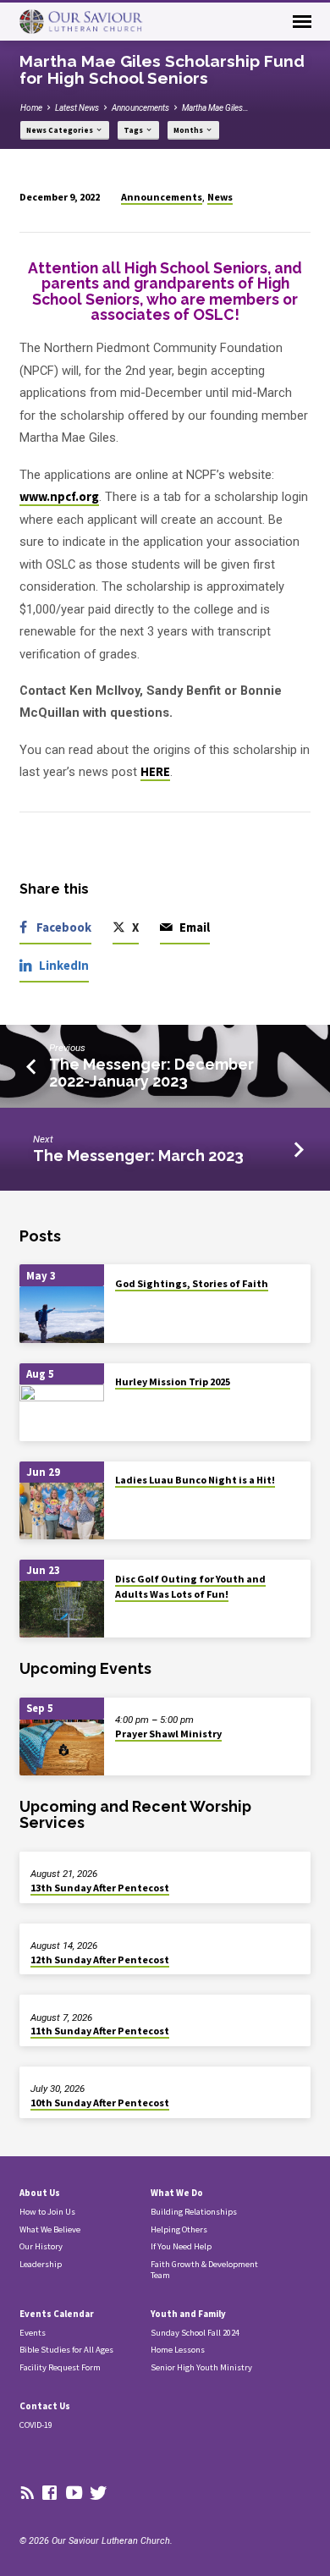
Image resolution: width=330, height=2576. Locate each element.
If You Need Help (181, 2246)
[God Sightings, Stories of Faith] (62, 1315)
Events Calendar (57, 2314)
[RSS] (27, 2493)
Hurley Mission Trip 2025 (173, 1382)
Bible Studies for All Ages (66, 2350)
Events (33, 2333)
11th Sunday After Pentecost (100, 2031)
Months (189, 130)
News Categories (60, 130)
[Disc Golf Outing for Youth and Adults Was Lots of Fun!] (62, 1609)
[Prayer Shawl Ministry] (62, 1748)
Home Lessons (178, 2350)
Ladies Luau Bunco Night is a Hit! (195, 1480)
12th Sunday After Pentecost (100, 1960)
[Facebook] (49, 2493)
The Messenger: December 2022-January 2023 (151, 1073)
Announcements (140, 108)
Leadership (41, 2264)
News (220, 197)
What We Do (177, 2193)
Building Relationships (194, 2212)
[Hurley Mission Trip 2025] (62, 1413)
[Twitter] (99, 2493)
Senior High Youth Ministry (201, 2367)
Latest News (77, 108)
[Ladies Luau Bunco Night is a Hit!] (62, 1511)
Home (31, 108)
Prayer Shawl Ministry (168, 1734)
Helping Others (179, 2229)
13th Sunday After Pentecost (100, 1888)
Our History (41, 2246)
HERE (155, 772)
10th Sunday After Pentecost (100, 2103)
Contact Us (45, 2406)
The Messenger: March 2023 (138, 1156)
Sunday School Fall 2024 (195, 2333)
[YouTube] (74, 2493)
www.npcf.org (59, 497)
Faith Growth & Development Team (204, 2270)
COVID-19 (36, 2425)
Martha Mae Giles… (215, 108)
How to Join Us (47, 2212)
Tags (134, 130)
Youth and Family (188, 2314)
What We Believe (50, 2229)
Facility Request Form (60, 2367)
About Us (40, 2193)
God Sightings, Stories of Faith (192, 1283)
